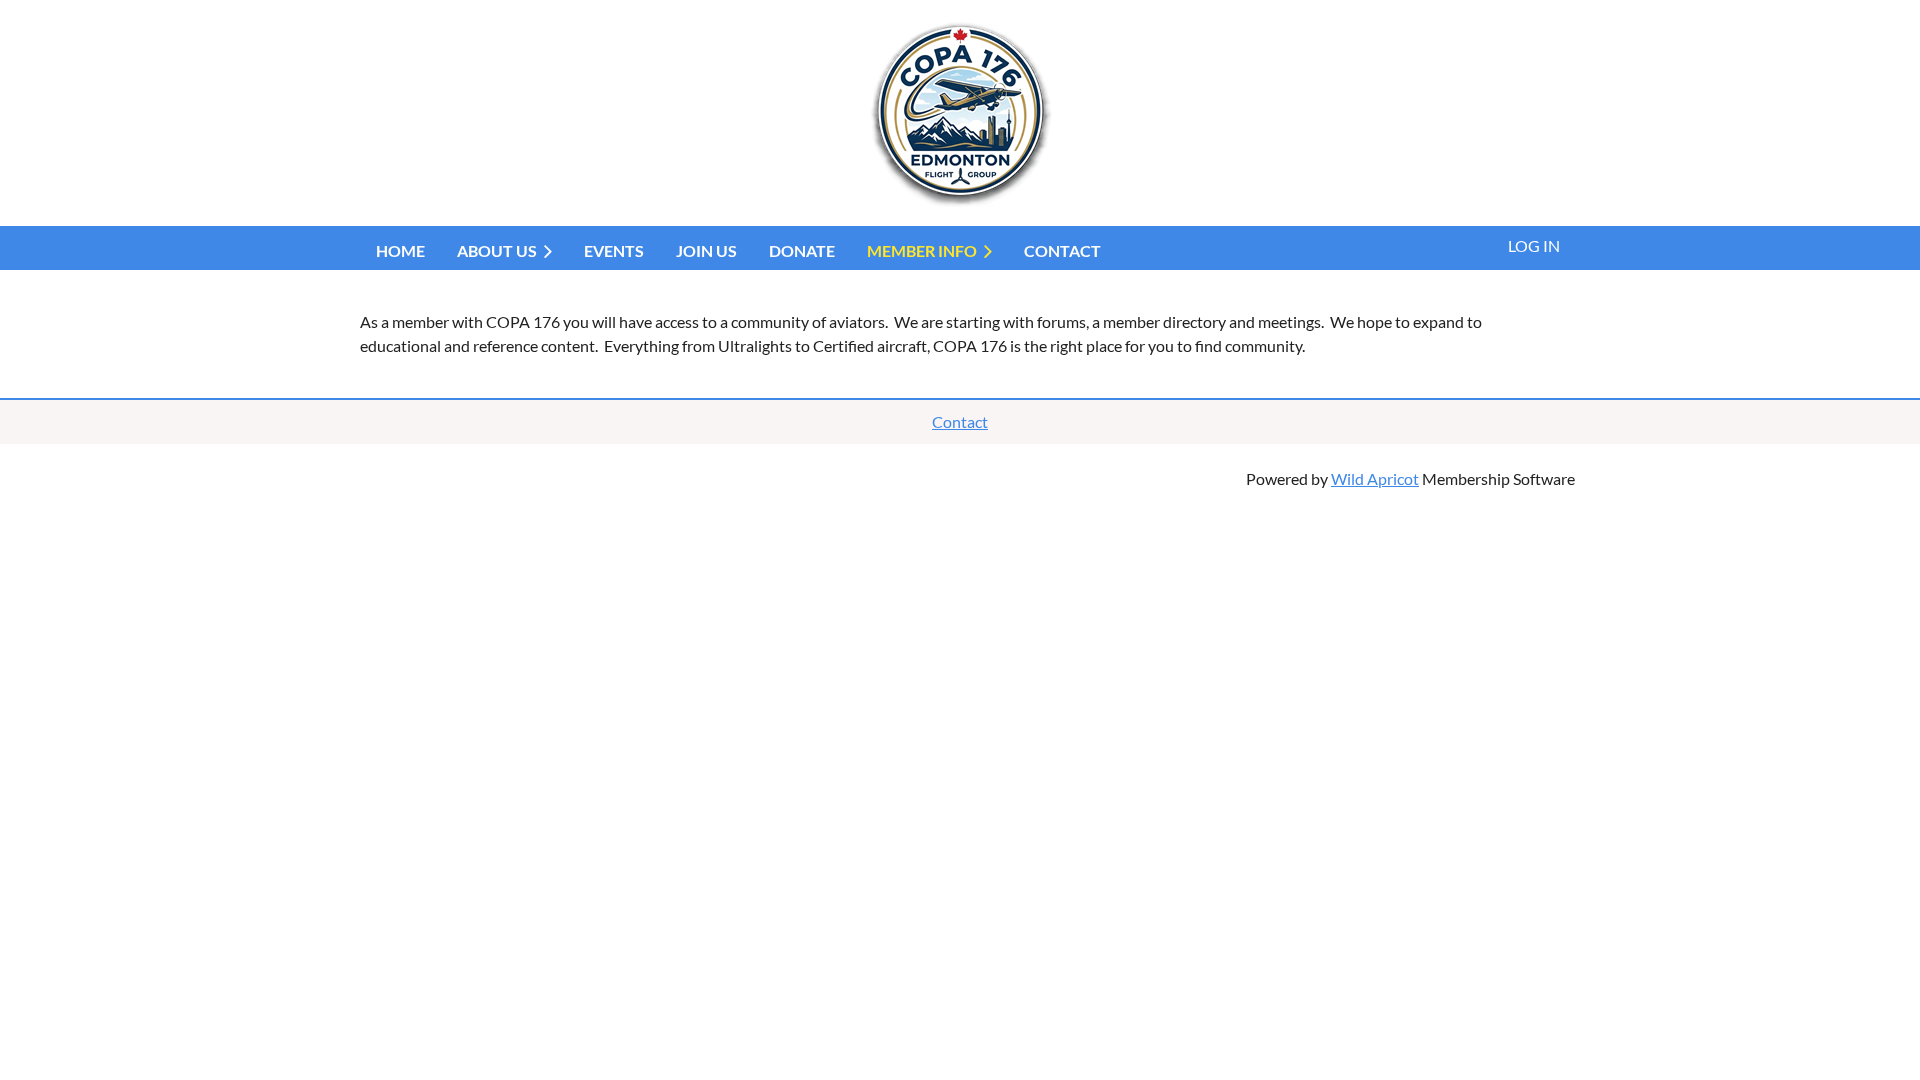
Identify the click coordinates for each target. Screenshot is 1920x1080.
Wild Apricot (1375, 478)
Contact (960, 421)
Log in (1534, 245)
